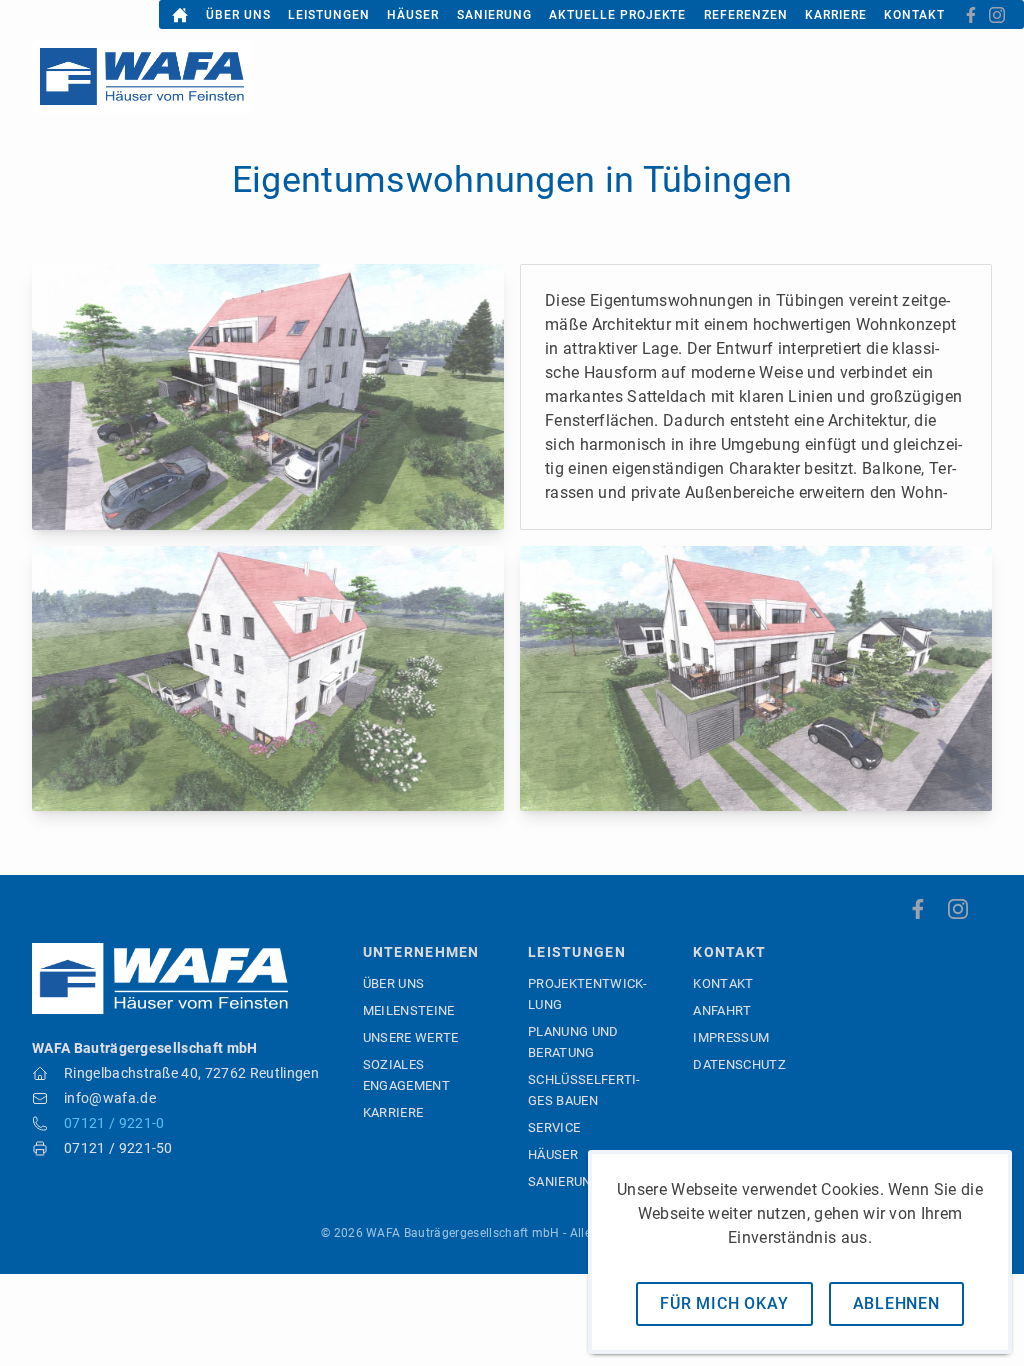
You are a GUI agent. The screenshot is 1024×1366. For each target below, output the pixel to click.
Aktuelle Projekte (617, 15)
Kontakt (914, 15)
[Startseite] (180, 15)
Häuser (413, 15)
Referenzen (746, 15)
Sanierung (494, 15)
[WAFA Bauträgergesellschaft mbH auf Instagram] (997, 15)
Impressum (731, 1037)
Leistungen (329, 15)
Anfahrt (722, 1010)
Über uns (238, 15)
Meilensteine (409, 1010)
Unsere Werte (411, 1037)
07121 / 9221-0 (114, 1123)
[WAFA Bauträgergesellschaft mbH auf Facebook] (971, 15)
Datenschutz (739, 1064)
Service (554, 1127)
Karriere (836, 15)
